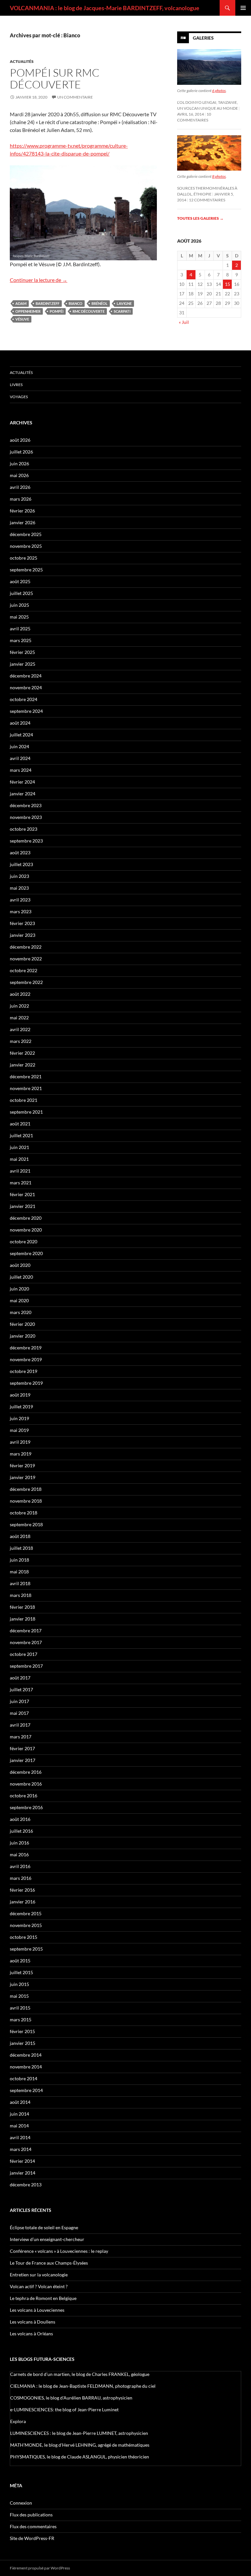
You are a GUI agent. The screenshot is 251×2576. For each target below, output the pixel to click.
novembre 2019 (26, 1359)
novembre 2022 (26, 959)
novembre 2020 (26, 1230)
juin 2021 (19, 1147)
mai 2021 (19, 1159)
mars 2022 (21, 1041)
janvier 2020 (23, 1336)
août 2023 (20, 852)
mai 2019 (19, 1430)
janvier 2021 (23, 1206)
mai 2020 (19, 1300)
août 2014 (20, 2102)
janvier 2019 (23, 1477)
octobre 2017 (24, 1654)
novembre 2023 (26, 817)
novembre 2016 (26, 1784)
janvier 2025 (23, 664)
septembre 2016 (26, 1807)
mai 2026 (19, 475)
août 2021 (20, 1124)
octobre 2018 (24, 1513)
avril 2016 (20, 1866)
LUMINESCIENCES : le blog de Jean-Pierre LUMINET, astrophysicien (79, 2433)
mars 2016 (21, 1878)
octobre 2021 (24, 1100)
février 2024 (22, 782)
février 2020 (22, 1324)
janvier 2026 (23, 522)
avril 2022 (20, 1029)
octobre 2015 (24, 1937)
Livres (16, 385)
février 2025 (22, 652)
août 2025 (20, 581)
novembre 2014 (26, 2067)
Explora (18, 2421)
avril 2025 (20, 629)
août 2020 (20, 1265)
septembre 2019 (26, 1383)
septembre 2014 (26, 2090)
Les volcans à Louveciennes (37, 2310)
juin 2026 (19, 463)
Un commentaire (75, 97)
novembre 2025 (26, 546)
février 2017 (22, 1748)
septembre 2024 (26, 711)
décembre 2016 (26, 1772)
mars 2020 (21, 1312)
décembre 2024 (26, 676)
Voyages (19, 397)
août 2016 (20, 1819)
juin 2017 (19, 1701)
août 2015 (20, 1961)
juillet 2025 (21, 593)
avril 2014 (20, 2137)
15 (227, 284)
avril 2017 (20, 1725)
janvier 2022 (23, 1065)
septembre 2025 (26, 570)
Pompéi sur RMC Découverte (55, 78)
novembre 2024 (26, 687)
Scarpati (122, 311)
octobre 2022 (24, 970)
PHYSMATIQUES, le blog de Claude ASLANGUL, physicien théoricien (80, 2457)
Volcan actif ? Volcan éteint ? (39, 2286)
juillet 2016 (21, 1831)
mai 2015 (19, 1996)
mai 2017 (19, 1713)
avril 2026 (20, 487)
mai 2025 (19, 617)
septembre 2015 (26, 1949)
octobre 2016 (24, 1796)
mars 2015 (21, 2020)
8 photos (219, 176)
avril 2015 (20, 2008)
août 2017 (20, 1678)
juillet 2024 (21, 735)
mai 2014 (19, 2126)
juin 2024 (19, 746)
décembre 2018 (26, 1489)
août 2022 (20, 994)
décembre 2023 (26, 805)
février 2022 (22, 1053)
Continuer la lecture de (39, 280)
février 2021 (22, 1194)
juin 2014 (19, 2114)
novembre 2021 (26, 1088)
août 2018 (20, 1536)
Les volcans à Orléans (31, 2334)
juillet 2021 (21, 1135)
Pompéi (57, 311)
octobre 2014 (24, 2078)
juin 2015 (19, 1984)
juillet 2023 (21, 864)
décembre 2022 (26, 947)
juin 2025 (19, 605)
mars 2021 (21, 1183)
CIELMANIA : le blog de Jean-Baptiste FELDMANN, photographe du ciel (83, 2386)
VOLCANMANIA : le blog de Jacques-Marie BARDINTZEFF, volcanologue (105, 8)
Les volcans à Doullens (33, 2322)
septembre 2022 (26, 982)
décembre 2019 (26, 1348)
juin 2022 (19, 1006)
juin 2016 (19, 1843)
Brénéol (100, 303)
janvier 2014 (23, 2173)
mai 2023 (19, 888)
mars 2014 (21, 2149)
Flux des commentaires (33, 2526)
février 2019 (22, 1465)
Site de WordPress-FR (32, 2538)
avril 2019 (20, 1442)
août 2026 (20, 440)
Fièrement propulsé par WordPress (40, 2568)
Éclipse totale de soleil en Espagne (44, 2227)
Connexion (21, 2503)
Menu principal (243, 8)
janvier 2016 (23, 1902)
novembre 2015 (26, 1925)
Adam (21, 303)
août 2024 (20, 723)
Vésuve (22, 319)
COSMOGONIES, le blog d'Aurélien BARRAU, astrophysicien (71, 2398)
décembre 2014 (26, 2055)
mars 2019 (21, 1454)
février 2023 (22, 923)
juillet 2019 (21, 1407)
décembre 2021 (26, 1076)
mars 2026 (21, 499)
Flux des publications (31, 2515)
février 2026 (22, 511)
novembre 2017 (26, 1642)
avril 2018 (20, 1583)
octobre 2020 (24, 1242)
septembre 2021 (26, 1112)
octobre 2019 (24, 1371)
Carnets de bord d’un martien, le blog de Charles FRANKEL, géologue (80, 2374)
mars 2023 (21, 911)
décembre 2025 (26, 534)
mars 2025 (21, 640)
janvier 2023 (23, 935)
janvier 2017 (23, 1760)
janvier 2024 (23, 794)
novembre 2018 (26, 1501)
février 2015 (22, 2031)
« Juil (184, 322)
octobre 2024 (24, 699)
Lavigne (124, 303)
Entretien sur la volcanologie (39, 2275)
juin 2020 (19, 1289)
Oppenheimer (28, 311)
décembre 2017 (26, 1631)
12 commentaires (207, 200)
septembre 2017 (26, 1666)
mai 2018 (19, 1572)
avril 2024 (20, 758)
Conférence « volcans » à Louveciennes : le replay (59, 2251)
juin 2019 (19, 1418)
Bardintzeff (48, 303)
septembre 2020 (26, 1253)
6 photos (219, 91)
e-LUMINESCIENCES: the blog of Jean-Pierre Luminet (64, 2409)
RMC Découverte (89, 311)
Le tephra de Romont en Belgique (43, 2298)
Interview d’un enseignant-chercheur (47, 2239)
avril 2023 (20, 900)
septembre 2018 (26, 1524)
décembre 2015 (26, 1913)
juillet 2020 (21, 1277)
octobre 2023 (24, 829)
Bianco (75, 303)
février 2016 (22, 1890)
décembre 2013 (26, 2185)
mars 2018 (21, 1595)
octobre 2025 (24, 558)
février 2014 (22, 2161)
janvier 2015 (23, 2043)
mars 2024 (21, 770)
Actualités (22, 61)
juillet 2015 (21, 1972)
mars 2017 (21, 1737)
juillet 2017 (21, 1689)
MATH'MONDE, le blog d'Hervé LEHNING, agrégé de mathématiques (80, 2445)
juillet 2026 (21, 452)
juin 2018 (19, 1560)
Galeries (203, 38)
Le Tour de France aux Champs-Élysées (49, 2263)
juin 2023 (19, 876)
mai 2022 (19, 1018)
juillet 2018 (21, 1548)
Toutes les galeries (200, 218)
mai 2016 (19, 1854)
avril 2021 (20, 1171)
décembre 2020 (26, 1218)
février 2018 (22, 1607)
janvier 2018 (23, 1619)
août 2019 (20, 1395)
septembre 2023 (26, 841)
